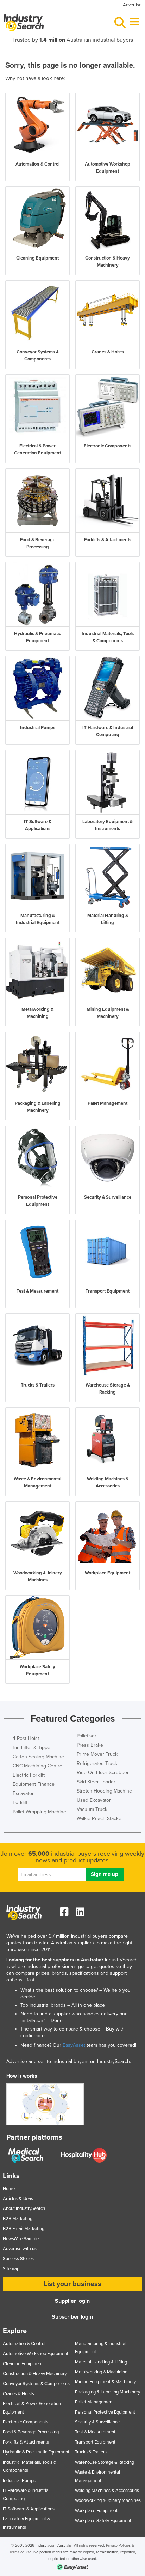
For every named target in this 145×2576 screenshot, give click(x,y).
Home (9, 2189)
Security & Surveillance (97, 2422)
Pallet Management (94, 2402)
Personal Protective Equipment (105, 2412)
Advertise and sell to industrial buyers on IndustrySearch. (69, 2061)
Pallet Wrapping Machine (39, 1812)
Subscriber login (72, 2317)
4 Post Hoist (26, 1738)
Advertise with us (20, 2249)
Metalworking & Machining (101, 2372)
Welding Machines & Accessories (107, 2491)
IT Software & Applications (29, 2509)
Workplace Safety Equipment (103, 2521)
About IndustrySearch (24, 2208)
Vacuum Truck (92, 1809)
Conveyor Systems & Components (36, 2384)
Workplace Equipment (96, 2511)
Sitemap (11, 2269)
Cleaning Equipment (23, 2364)
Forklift (20, 1803)
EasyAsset (74, 2045)
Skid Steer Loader (96, 1782)
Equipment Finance (34, 1784)
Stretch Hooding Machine (104, 1791)
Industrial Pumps (19, 2481)
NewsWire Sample (21, 2239)
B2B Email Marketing (24, 2229)
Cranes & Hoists (18, 2394)
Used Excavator (94, 1800)
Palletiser (87, 1736)
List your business (72, 2284)
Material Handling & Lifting (101, 2362)
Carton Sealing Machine (38, 1757)
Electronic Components (26, 2422)
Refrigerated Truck (97, 1763)
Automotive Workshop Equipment (36, 2354)
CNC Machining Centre (37, 1766)
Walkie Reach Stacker (100, 1818)
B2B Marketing (18, 2219)
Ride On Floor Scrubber (103, 1773)
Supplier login (72, 2301)
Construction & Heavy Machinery (35, 2374)
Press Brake (90, 1745)
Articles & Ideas (18, 2199)
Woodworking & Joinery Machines (108, 2500)
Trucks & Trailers (91, 2452)
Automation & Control (24, 2344)
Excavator (23, 1793)
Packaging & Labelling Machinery (108, 2392)
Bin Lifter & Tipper (32, 1748)
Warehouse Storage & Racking (105, 2462)
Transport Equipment (95, 2442)
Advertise (132, 5)
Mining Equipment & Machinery (105, 2382)
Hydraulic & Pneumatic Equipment (36, 2452)
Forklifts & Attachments (26, 2442)
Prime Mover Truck (97, 1754)
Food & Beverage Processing (31, 2432)
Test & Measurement (95, 2432)
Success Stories (18, 2259)
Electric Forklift (29, 1775)
